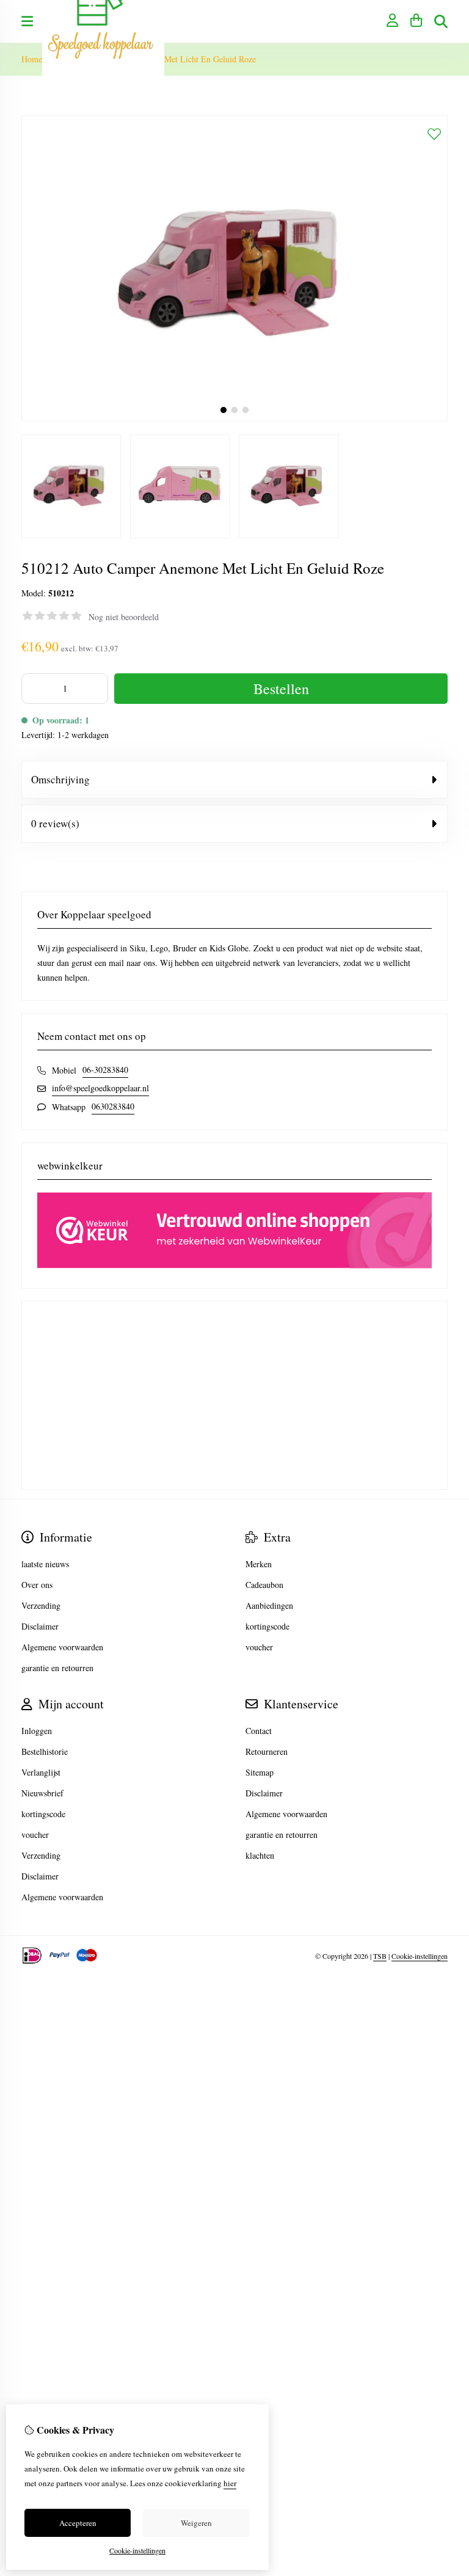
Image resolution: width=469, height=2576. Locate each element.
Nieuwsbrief (42, 1793)
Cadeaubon (264, 1585)
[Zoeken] (441, 21)
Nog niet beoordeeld (124, 617)
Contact (259, 1731)
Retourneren (267, 1751)
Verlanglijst (41, 1772)
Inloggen (37, 1731)
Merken (259, 1564)
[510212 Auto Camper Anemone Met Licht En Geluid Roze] (234, 418)
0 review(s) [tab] (55, 823)
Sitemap (260, 1772)
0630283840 (113, 1106)
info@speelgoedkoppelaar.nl (100, 1088)
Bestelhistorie (45, 1751)
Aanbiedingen (269, 1605)
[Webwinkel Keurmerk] (234, 1265)
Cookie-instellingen (420, 1956)
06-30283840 (105, 1070)
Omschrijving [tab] (60, 779)
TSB (380, 1956)
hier (230, 2483)
